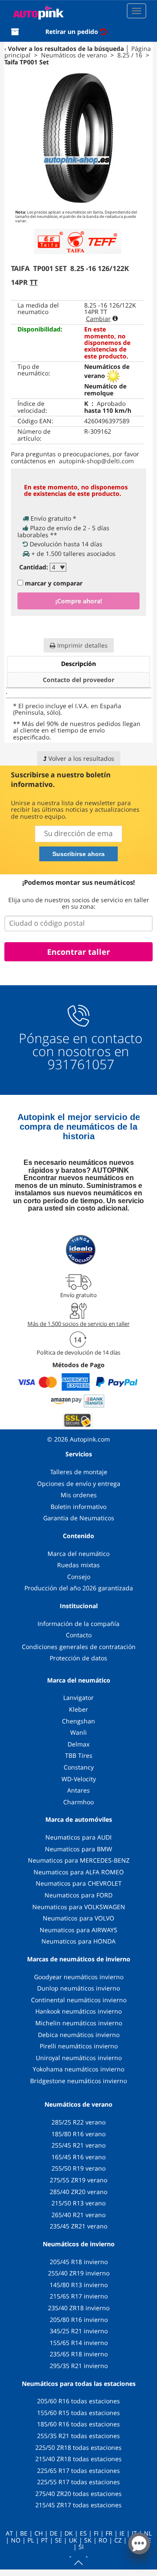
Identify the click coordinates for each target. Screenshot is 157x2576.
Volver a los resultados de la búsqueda (66, 49)
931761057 (81, 1064)
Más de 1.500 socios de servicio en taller (78, 1324)
